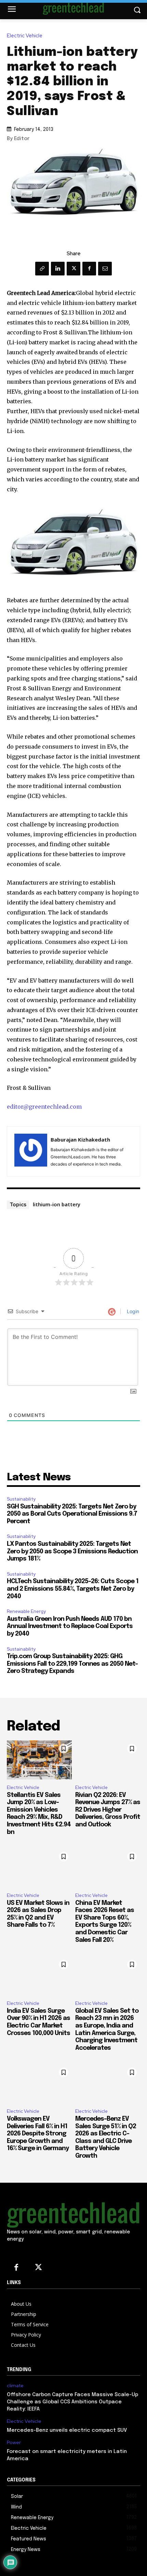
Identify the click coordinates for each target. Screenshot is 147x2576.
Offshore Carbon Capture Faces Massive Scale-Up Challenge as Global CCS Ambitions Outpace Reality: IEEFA (72, 2402)
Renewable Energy (26, 1611)
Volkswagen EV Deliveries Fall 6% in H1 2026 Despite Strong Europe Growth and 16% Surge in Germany (38, 2134)
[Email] (105, 269)
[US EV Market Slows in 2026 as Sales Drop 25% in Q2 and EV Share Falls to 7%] (39, 1868)
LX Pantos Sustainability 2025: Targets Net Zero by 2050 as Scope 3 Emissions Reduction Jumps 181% (72, 1551)
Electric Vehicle (25, 36)
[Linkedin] (58, 269)
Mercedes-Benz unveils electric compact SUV (67, 2430)
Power (14, 2443)
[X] (73, 269)
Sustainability (21, 1499)
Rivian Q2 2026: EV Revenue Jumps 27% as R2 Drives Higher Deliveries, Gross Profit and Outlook (108, 1810)
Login (132, 1311)
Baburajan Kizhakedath (80, 1139)
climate (15, 2386)
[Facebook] (89, 269)
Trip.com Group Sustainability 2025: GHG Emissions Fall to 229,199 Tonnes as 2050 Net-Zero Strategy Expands (72, 1664)
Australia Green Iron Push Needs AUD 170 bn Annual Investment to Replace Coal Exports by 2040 (70, 1626)
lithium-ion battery (57, 1204)
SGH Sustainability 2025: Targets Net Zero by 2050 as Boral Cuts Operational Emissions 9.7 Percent (72, 1514)
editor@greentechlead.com (44, 1107)
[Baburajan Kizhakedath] (31, 1151)
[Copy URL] (42, 269)
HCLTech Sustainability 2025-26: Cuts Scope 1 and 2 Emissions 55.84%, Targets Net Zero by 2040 (73, 1589)
